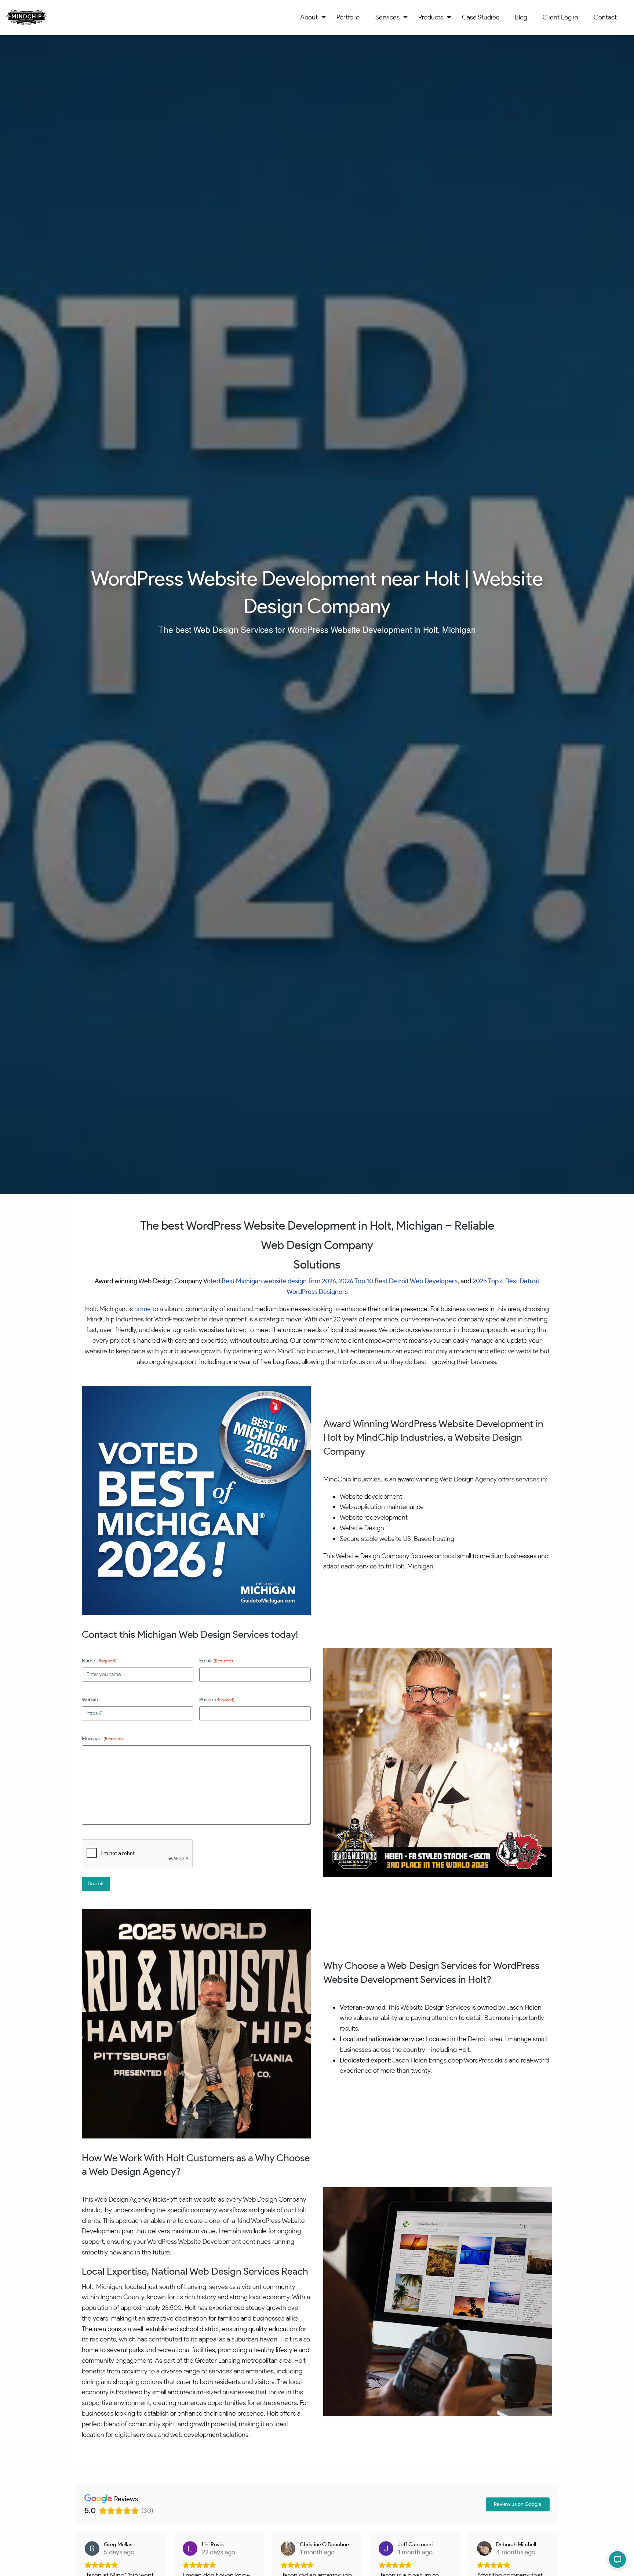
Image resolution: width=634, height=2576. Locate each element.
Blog (521, 17)
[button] (617, 2559)
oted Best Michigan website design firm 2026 (272, 1281)
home (143, 1309)
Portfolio (348, 17)
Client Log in (560, 17)
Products (431, 17)
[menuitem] (311, 17)
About (309, 17)
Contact (605, 17)
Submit (96, 1884)
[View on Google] (92, 2548)
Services (387, 17)
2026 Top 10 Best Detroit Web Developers (398, 1281)
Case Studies (480, 17)
